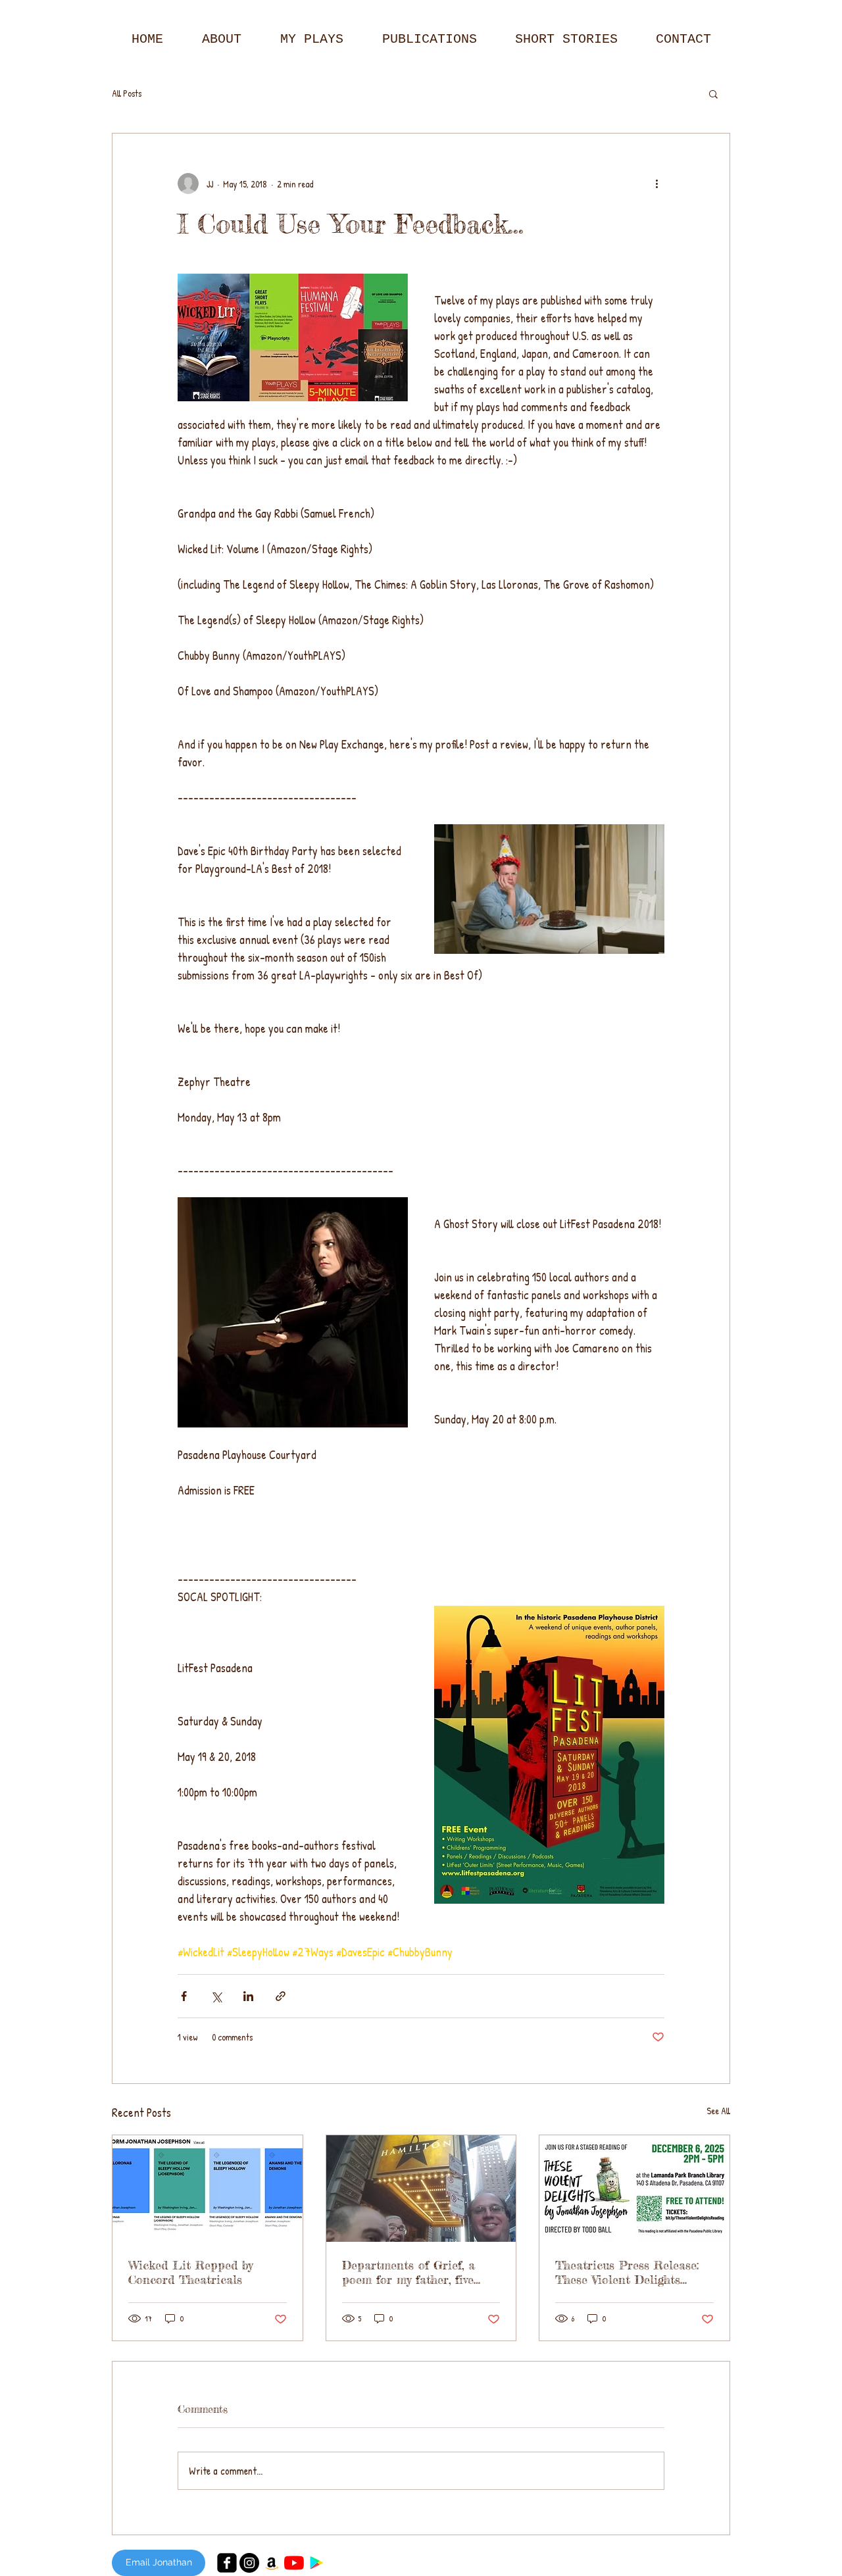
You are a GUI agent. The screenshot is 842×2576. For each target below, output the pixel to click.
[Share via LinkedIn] (248, 1996)
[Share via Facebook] (184, 1996)
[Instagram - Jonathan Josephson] (249, 2563)
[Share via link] (281, 1996)
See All (718, 2111)
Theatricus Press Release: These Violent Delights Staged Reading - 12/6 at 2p (633, 2272)
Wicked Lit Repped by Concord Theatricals (190, 2272)
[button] (713, 93)
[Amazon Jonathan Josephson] (272, 2563)
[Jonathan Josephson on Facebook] (227, 2563)
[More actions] (656, 184)
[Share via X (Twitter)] (216, 1996)
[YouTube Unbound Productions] (294, 2563)
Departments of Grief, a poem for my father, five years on (409, 2272)
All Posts (127, 93)
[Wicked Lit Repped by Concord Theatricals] (208, 2189)
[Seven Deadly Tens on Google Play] (316, 2563)
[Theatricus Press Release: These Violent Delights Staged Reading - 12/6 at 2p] (634, 2189)
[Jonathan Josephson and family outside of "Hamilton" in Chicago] (421, 2189)
